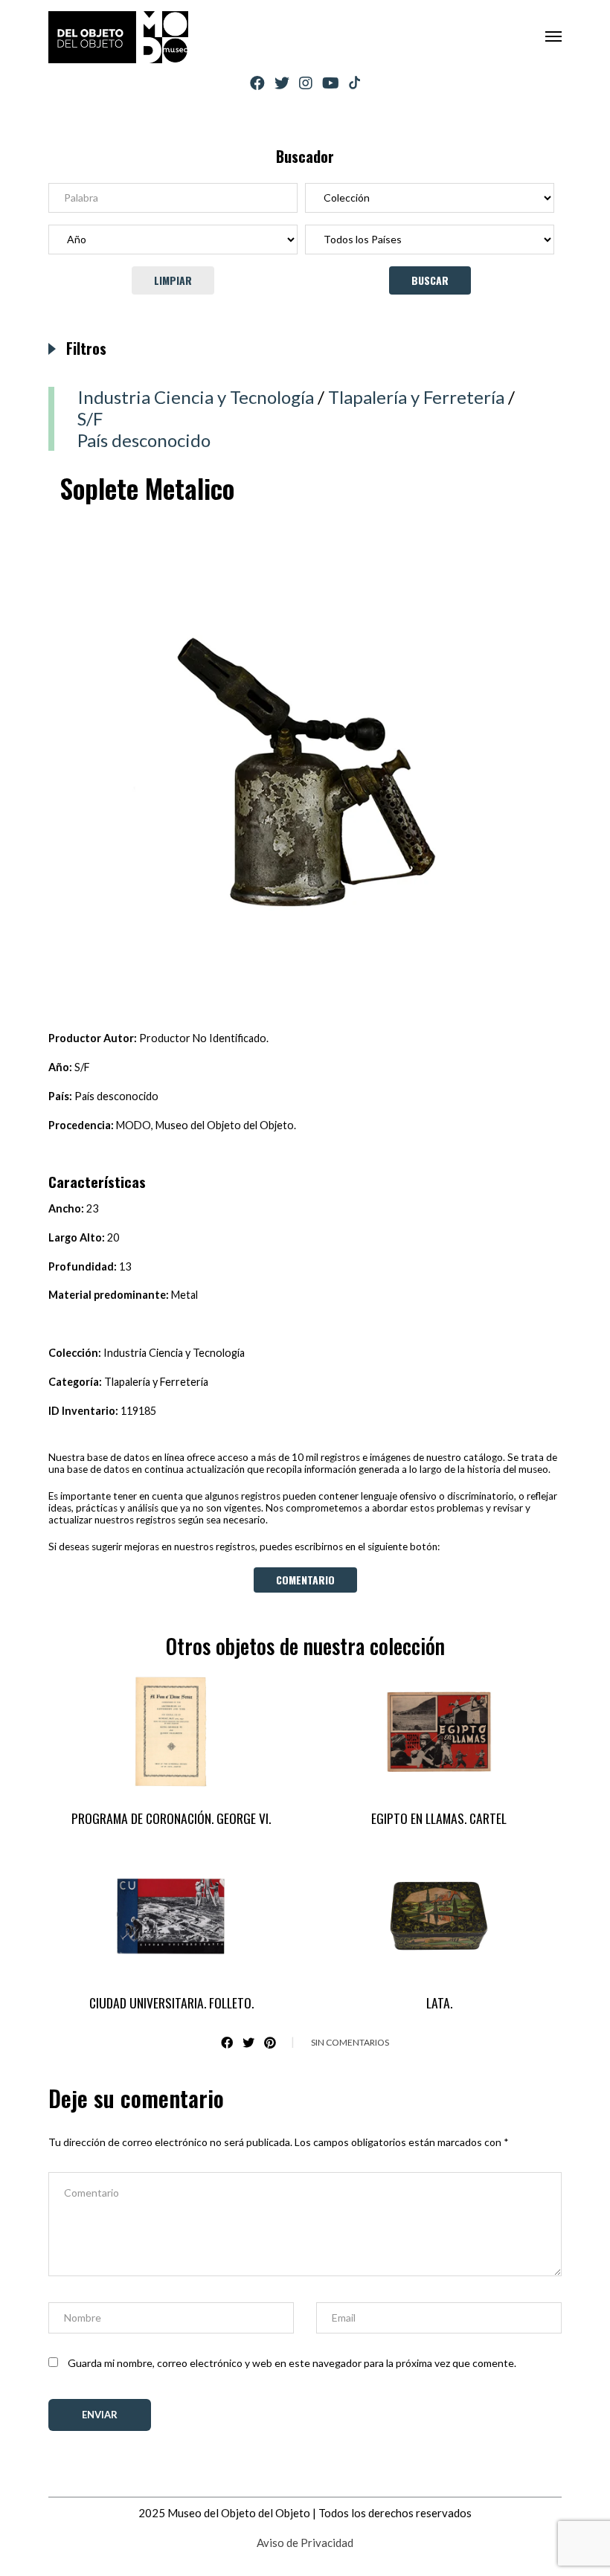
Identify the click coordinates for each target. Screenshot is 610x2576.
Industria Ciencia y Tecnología (196, 397)
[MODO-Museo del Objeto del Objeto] (118, 37)
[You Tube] (331, 83)
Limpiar (173, 280)
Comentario (305, 1580)
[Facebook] (257, 83)
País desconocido (144, 440)
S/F (90, 418)
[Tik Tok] (354, 83)
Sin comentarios (350, 2042)
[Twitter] (282, 83)
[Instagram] (306, 83)
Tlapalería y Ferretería (416, 397)
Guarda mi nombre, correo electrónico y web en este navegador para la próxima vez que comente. (292, 2363)
